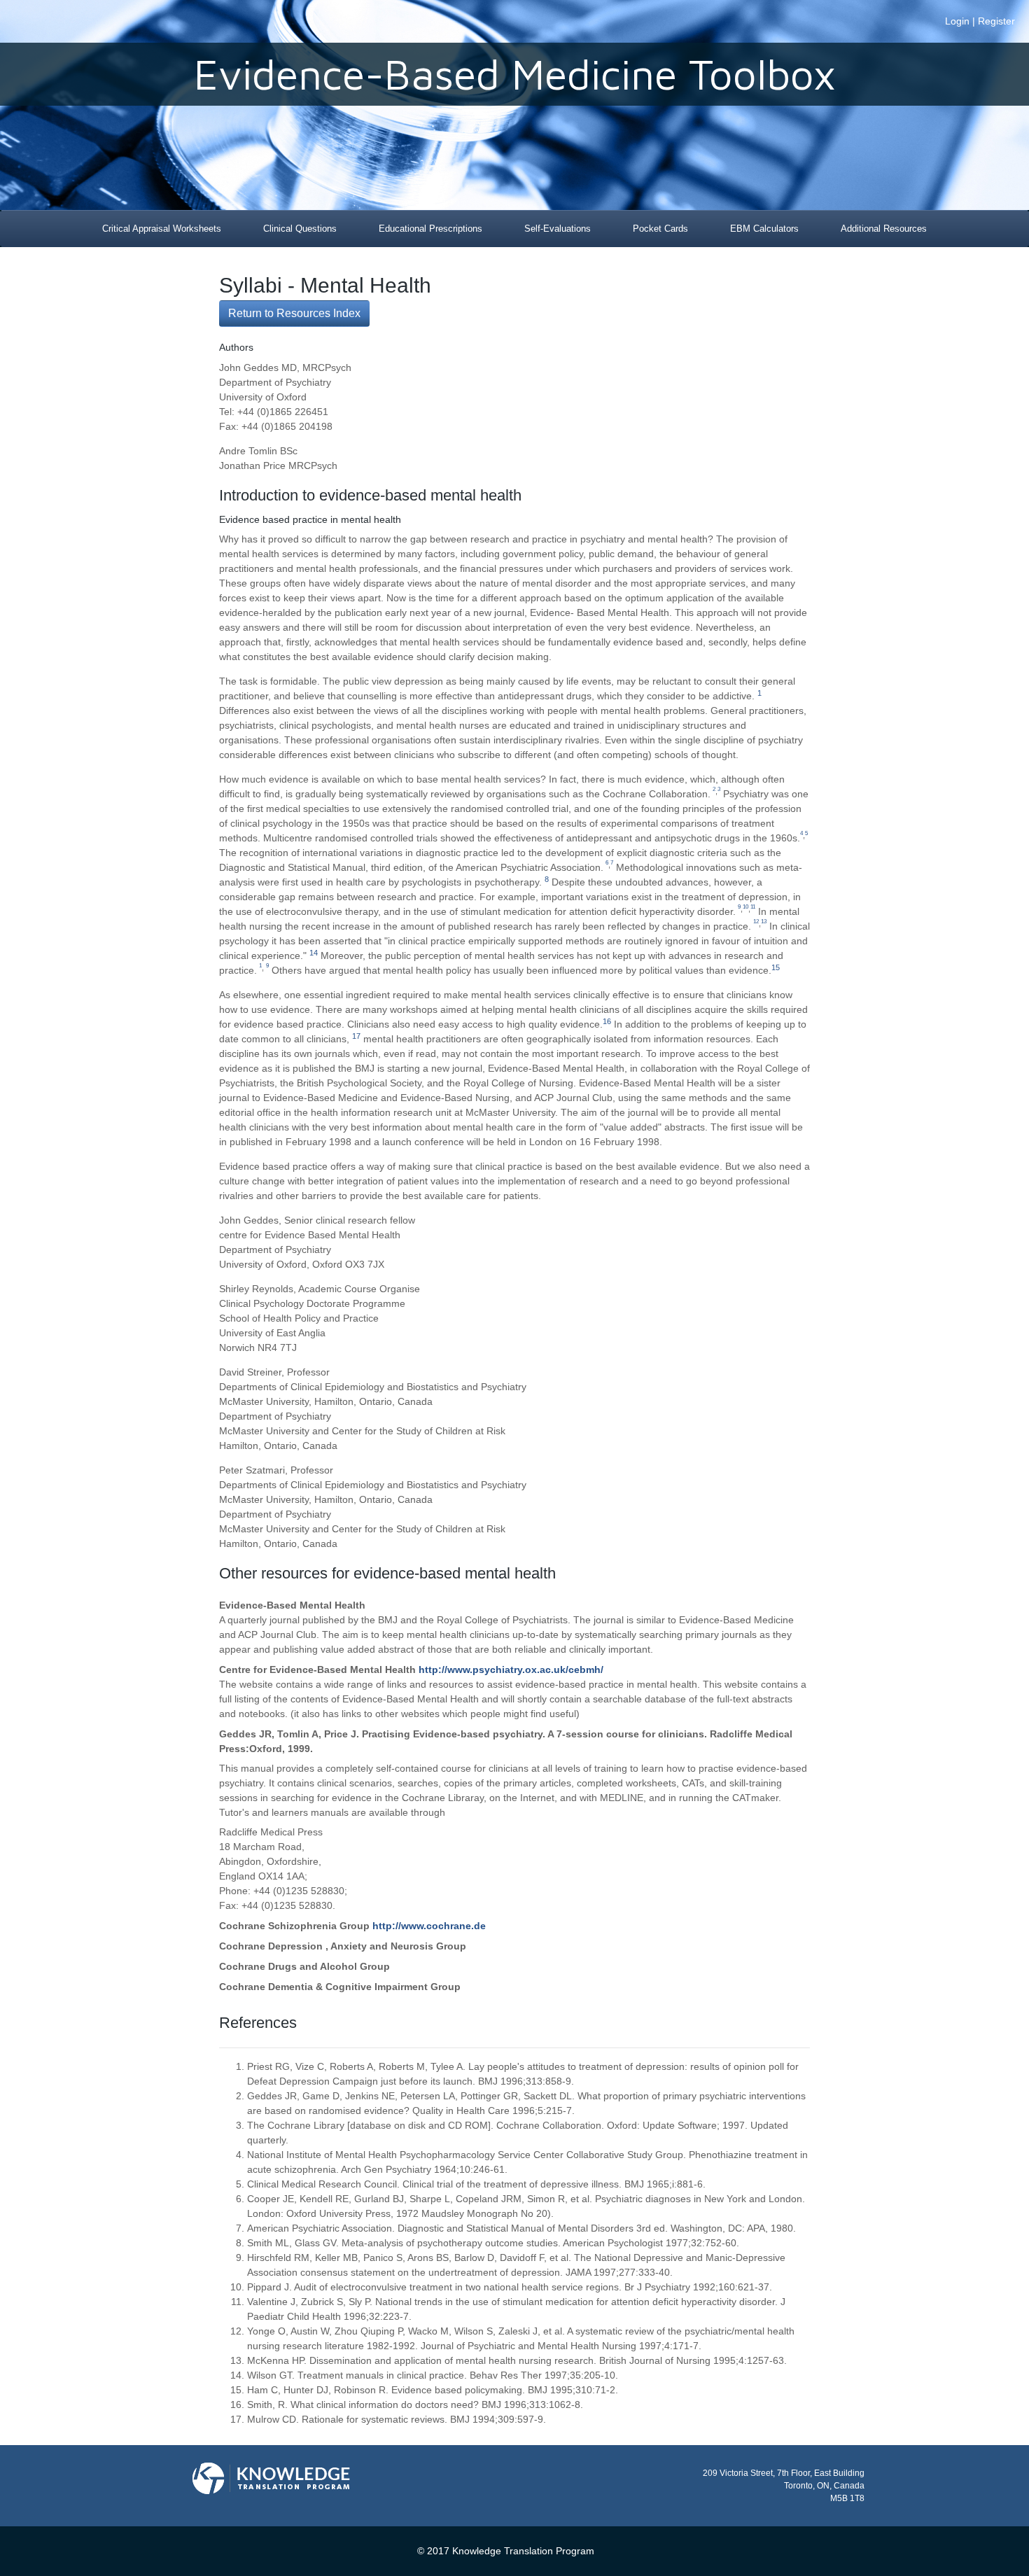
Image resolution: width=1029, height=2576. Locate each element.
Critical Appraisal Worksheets (162, 229)
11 (753, 907)
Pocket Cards (660, 229)
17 (356, 1036)
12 (756, 922)
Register (996, 21)
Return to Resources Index (294, 313)
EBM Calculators (764, 229)
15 (776, 967)
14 (314, 953)
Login (957, 21)
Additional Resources (884, 229)
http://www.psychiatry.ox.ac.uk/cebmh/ (511, 1669)
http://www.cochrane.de (429, 1926)
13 (764, 922)
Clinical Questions (300, 229)
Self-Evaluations (558, 229)
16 (607, 1021)
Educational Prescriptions (430, 229)
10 (745, 907)
